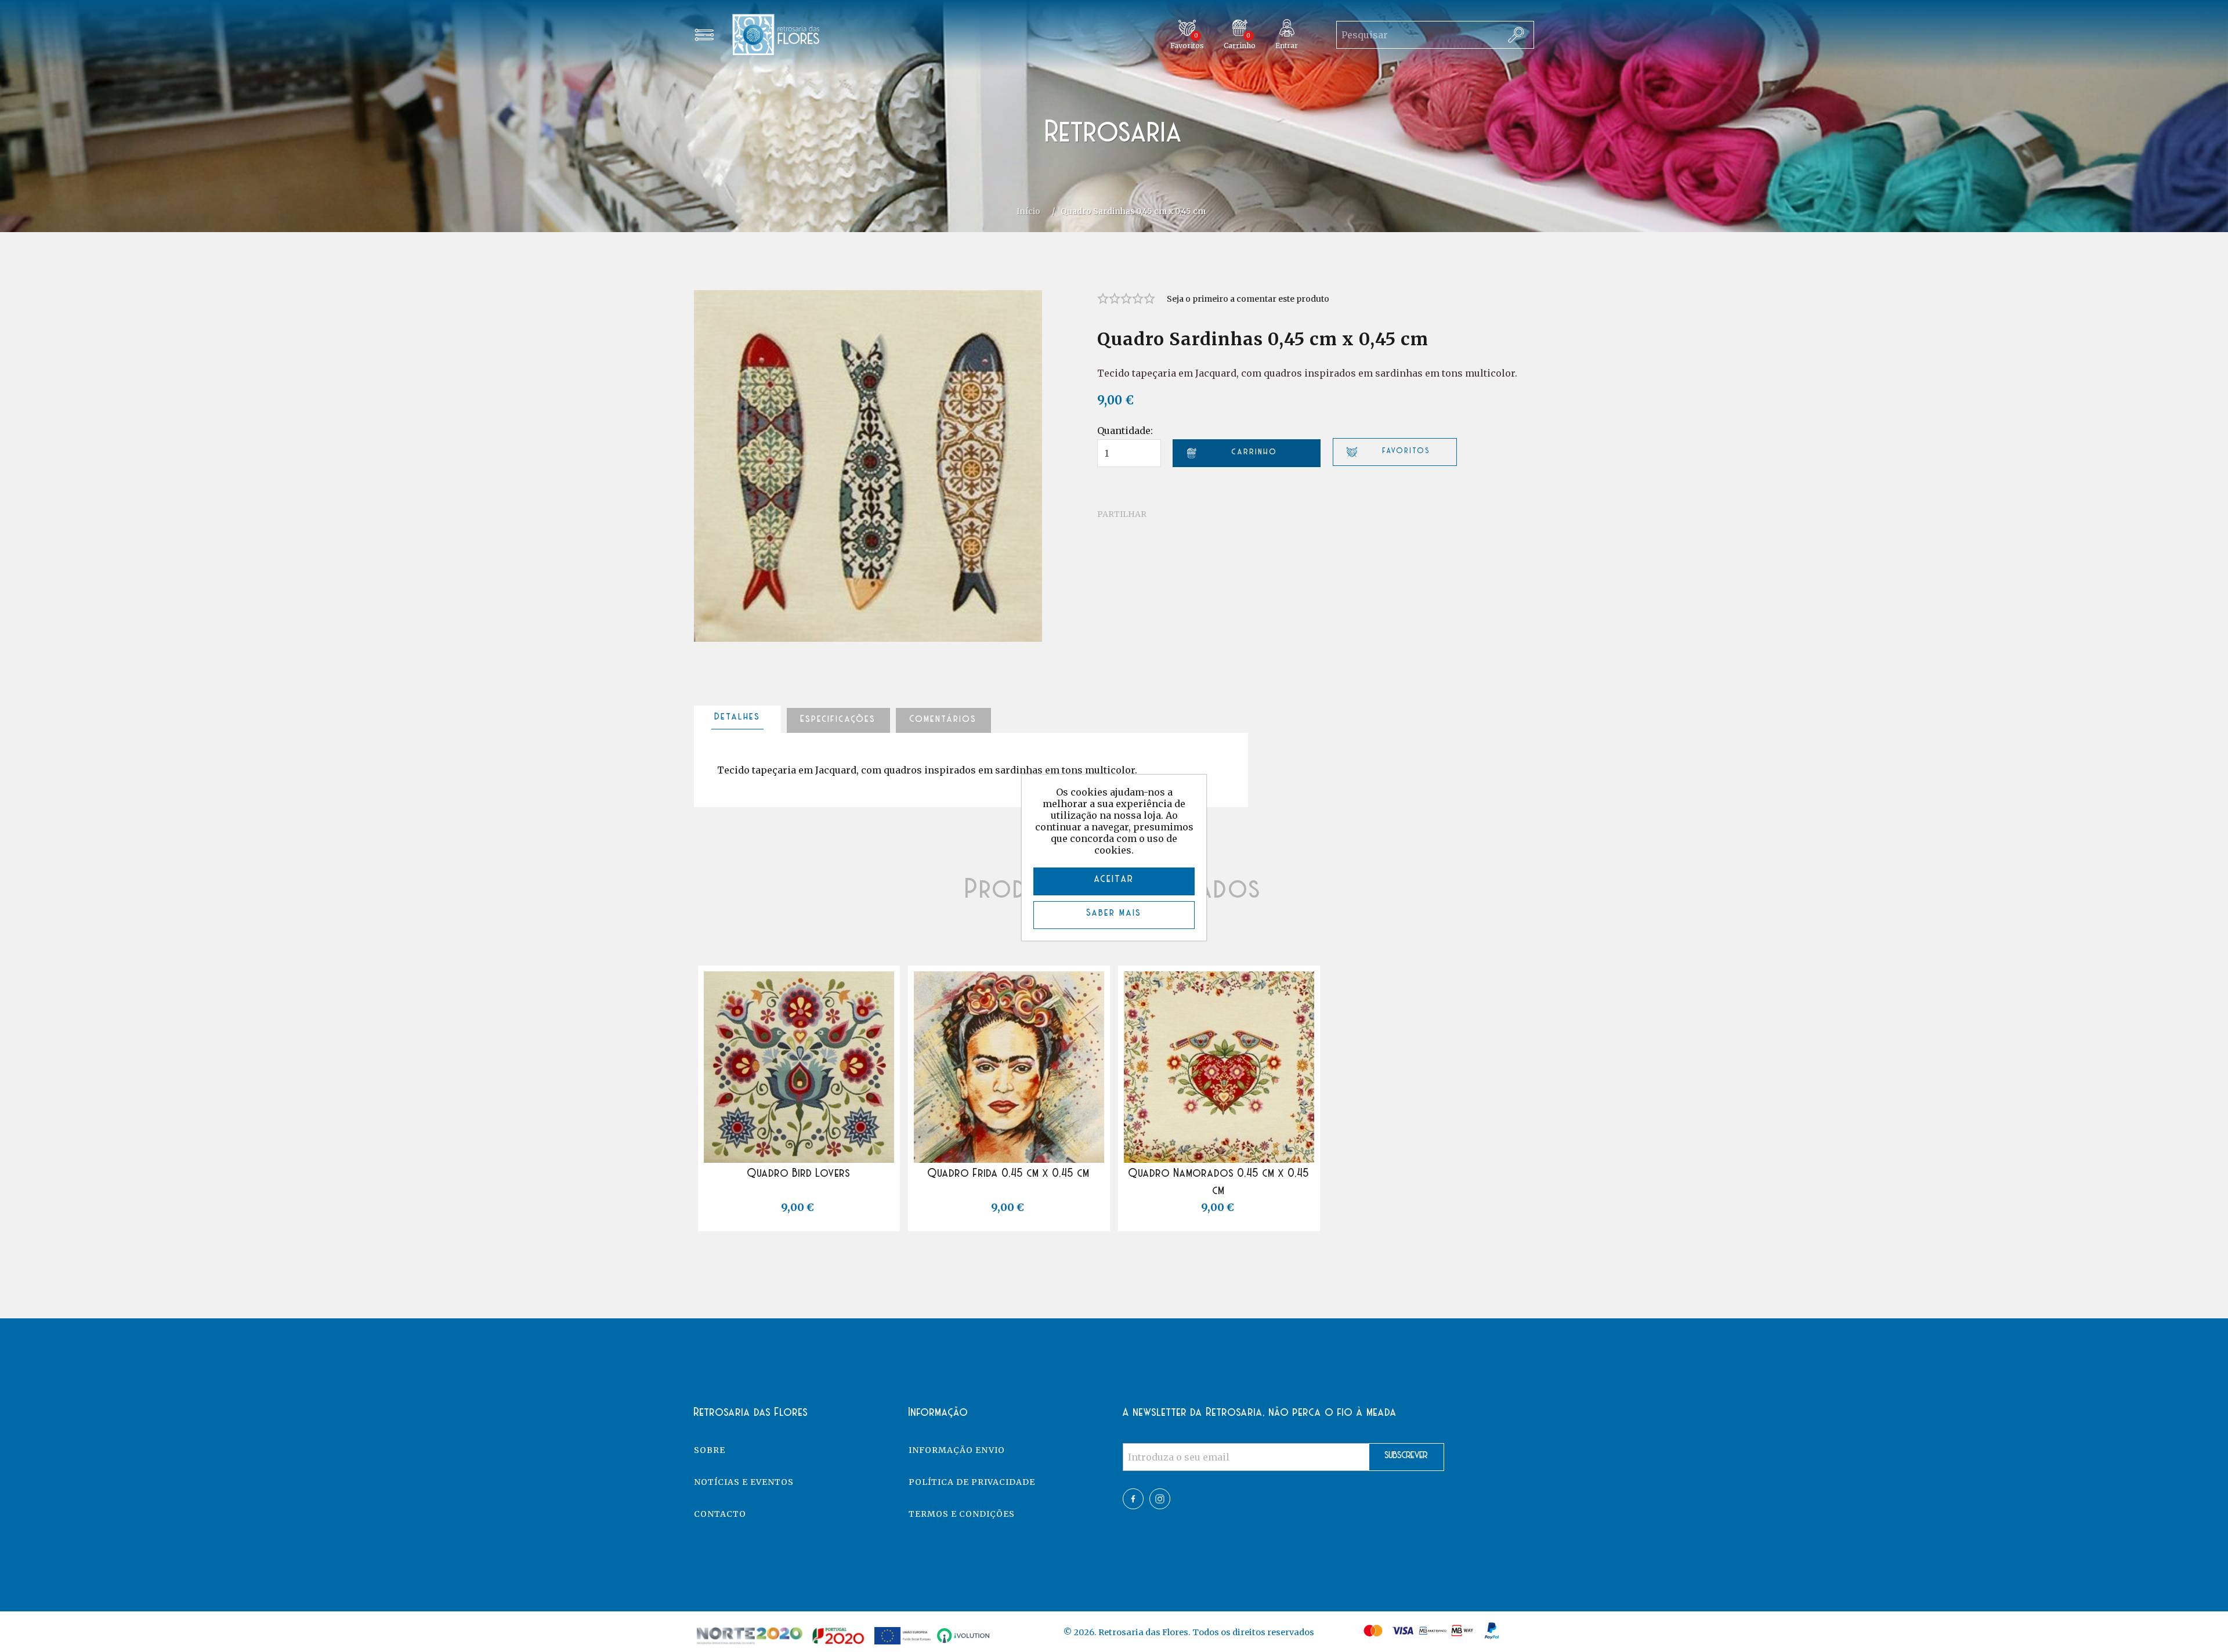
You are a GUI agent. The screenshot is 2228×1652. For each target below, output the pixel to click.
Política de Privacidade (972, 1482)
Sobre (710, 1450)
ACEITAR (1114, 880)
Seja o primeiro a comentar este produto (1248, 299)
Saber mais (1114, 913)
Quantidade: (1125, 431)
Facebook (1133, 1499)
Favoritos (811, 1152)
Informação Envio (957, 1450)
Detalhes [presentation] (738, 717)
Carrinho (811, 1198)
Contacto (720, 1514)
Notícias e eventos (744, 1482)
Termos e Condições (962, 1514)
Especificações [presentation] (838, 720)
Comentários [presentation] (943, 720)
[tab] (737, 720)
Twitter (1160, 1499)
